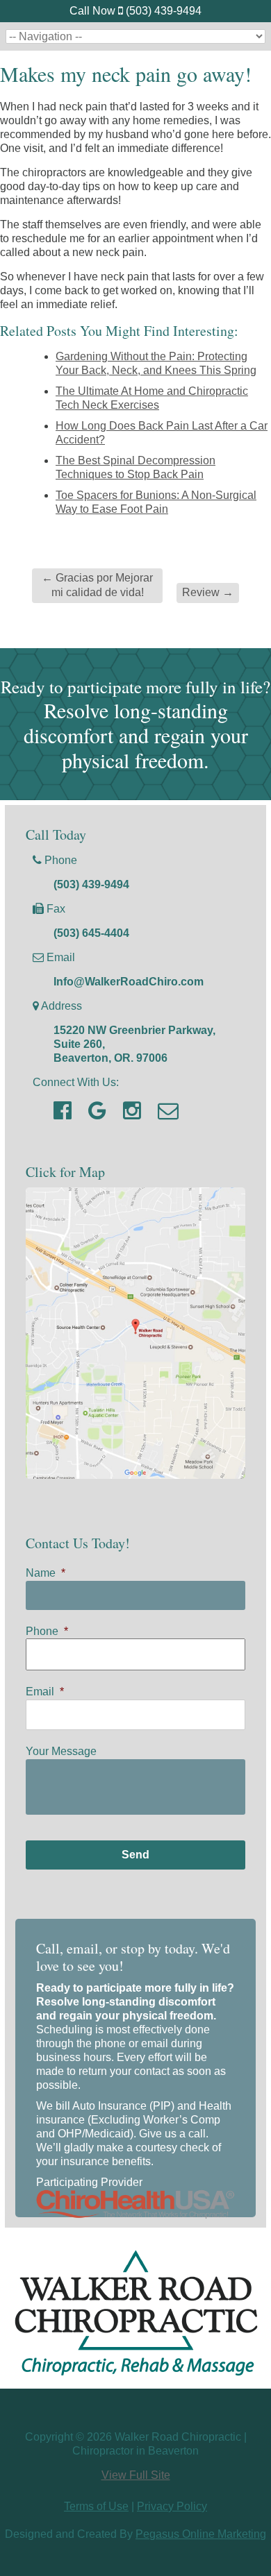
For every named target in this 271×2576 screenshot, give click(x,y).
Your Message (61, 1751)
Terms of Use (96, 2506)
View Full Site (136, 2475)
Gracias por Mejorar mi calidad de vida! (97, 585)
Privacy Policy (172, 2506)
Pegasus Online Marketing (201, 2534)
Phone (47, 1631)
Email (45, 1692)
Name (46, 1573)
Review (208, 592)
